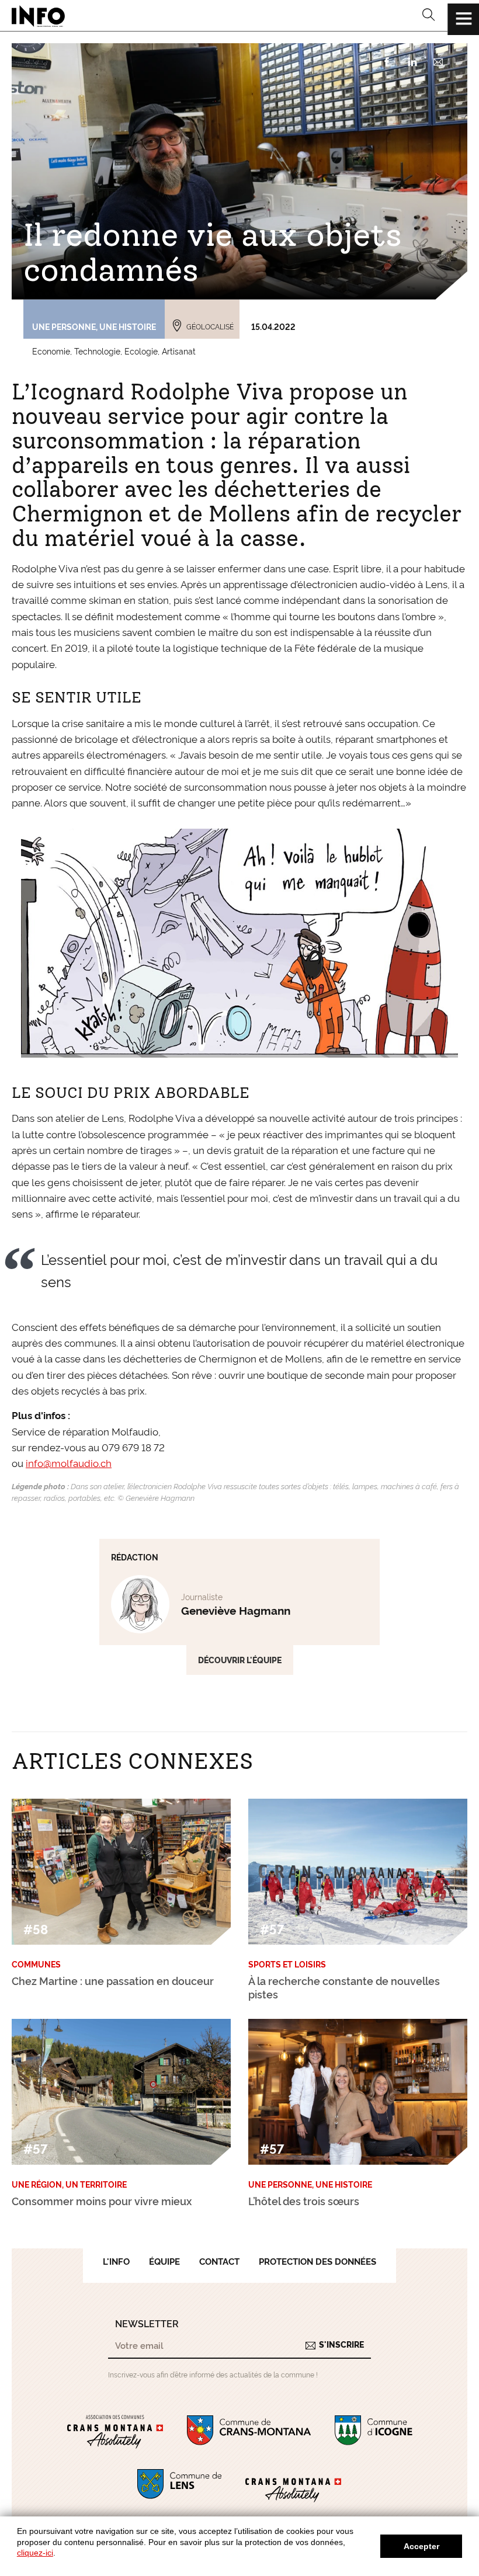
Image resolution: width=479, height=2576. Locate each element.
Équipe (164, 2261)
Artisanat (179, 351)
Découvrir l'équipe (240, 1660)
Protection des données (317, 2261)
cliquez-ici (35, 2553)
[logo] (38, 16)
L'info (116, 2261)
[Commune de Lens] (179, 2486)
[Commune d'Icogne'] (374, 2432)
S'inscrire (341, 2344)
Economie (51, 351)
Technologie (97, 351)
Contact (219, 2261)
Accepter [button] (421, 2546)
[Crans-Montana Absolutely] (293, 2486)
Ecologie (141, 351)
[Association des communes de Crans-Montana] (115, 2432)
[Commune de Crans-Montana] (249, 2432)
